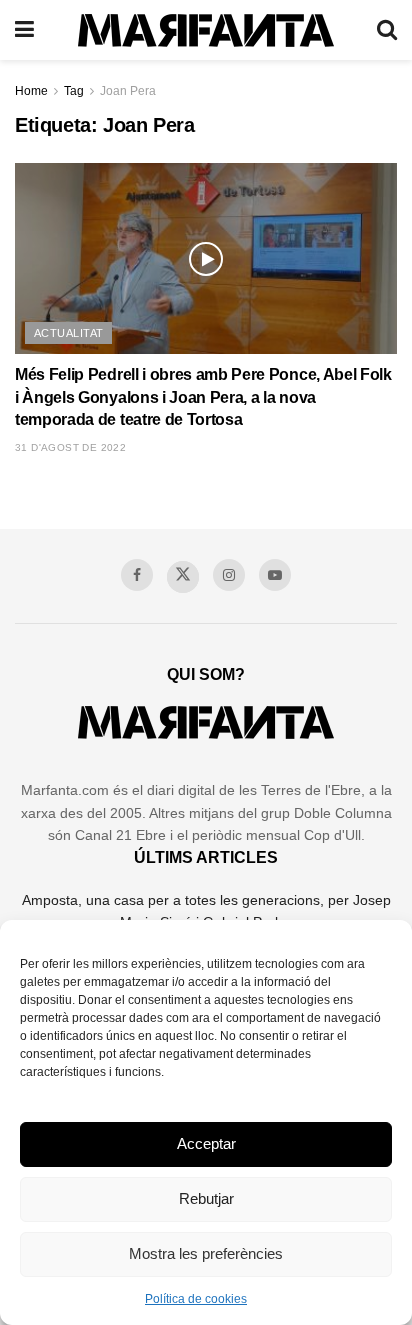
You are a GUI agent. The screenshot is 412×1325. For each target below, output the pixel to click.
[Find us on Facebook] (137, 575)
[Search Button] (387, 30)
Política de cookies (196, 1299)
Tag (74, 91)
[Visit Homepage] (206, 30)
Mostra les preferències (206, 1253)
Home (31, 91)
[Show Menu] (24, 30)
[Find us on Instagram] (229, 575)
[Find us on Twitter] (183, 577)
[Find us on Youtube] (275, 575)
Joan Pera (128, 91)
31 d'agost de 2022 (70, 447)
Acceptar (206, 1143)
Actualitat (68, 333)
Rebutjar (206, 1198)
